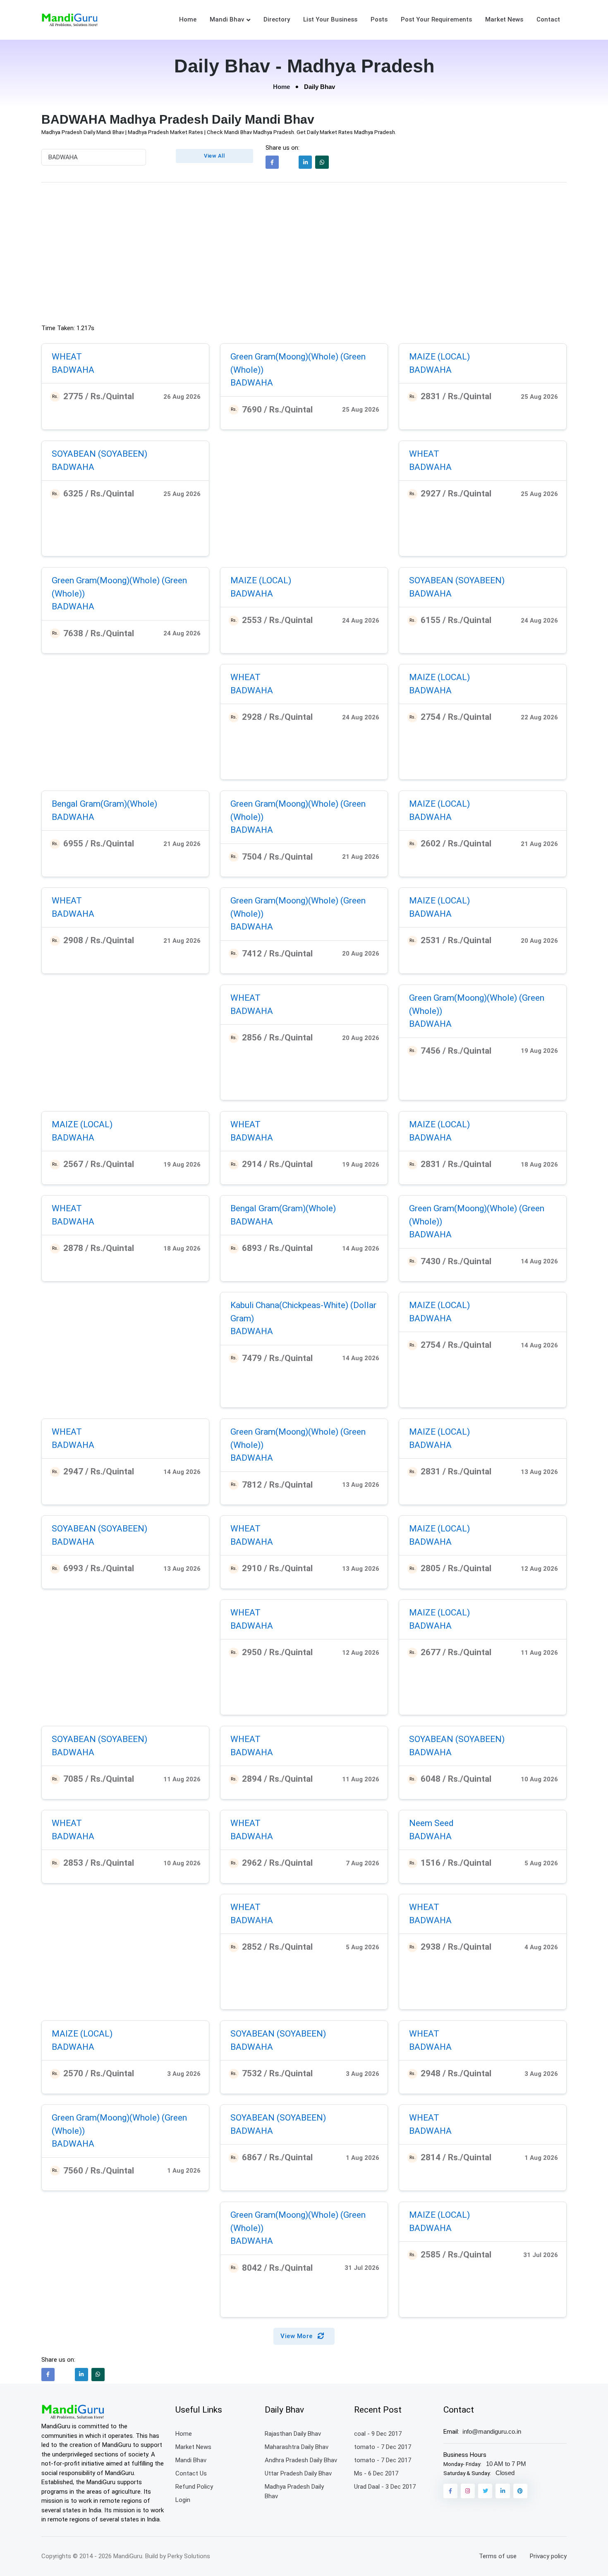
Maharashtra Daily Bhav (297, 2447)
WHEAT (67, 357)
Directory (277, 19)
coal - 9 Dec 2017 (378, 2434)
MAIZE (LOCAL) (439, 357)
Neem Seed (431, 1823)
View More (297, 2336)
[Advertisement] (304, 255)
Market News (504, 19)
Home (188, 19)
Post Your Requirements (436, 19)
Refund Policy (194, 2487)
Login (183, 2500)
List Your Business (330, 19)
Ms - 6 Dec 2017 (376, 2473)
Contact (548, 19)
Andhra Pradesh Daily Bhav (301, 2460)
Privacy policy (548, 2556)
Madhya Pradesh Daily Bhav (294, 2491)
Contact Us (191, 2473)
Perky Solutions (189, 2556)
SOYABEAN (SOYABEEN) (99, 454)
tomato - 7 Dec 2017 (383, 2447)
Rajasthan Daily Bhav (293, 2434)
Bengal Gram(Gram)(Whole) (104, 804)
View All (214, 156)
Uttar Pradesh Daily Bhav (298, 2473)
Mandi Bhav (227, 19)
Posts (379, 19)
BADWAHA (73, 370)
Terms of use (498, 2556)
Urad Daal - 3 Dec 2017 (385, 2487)
